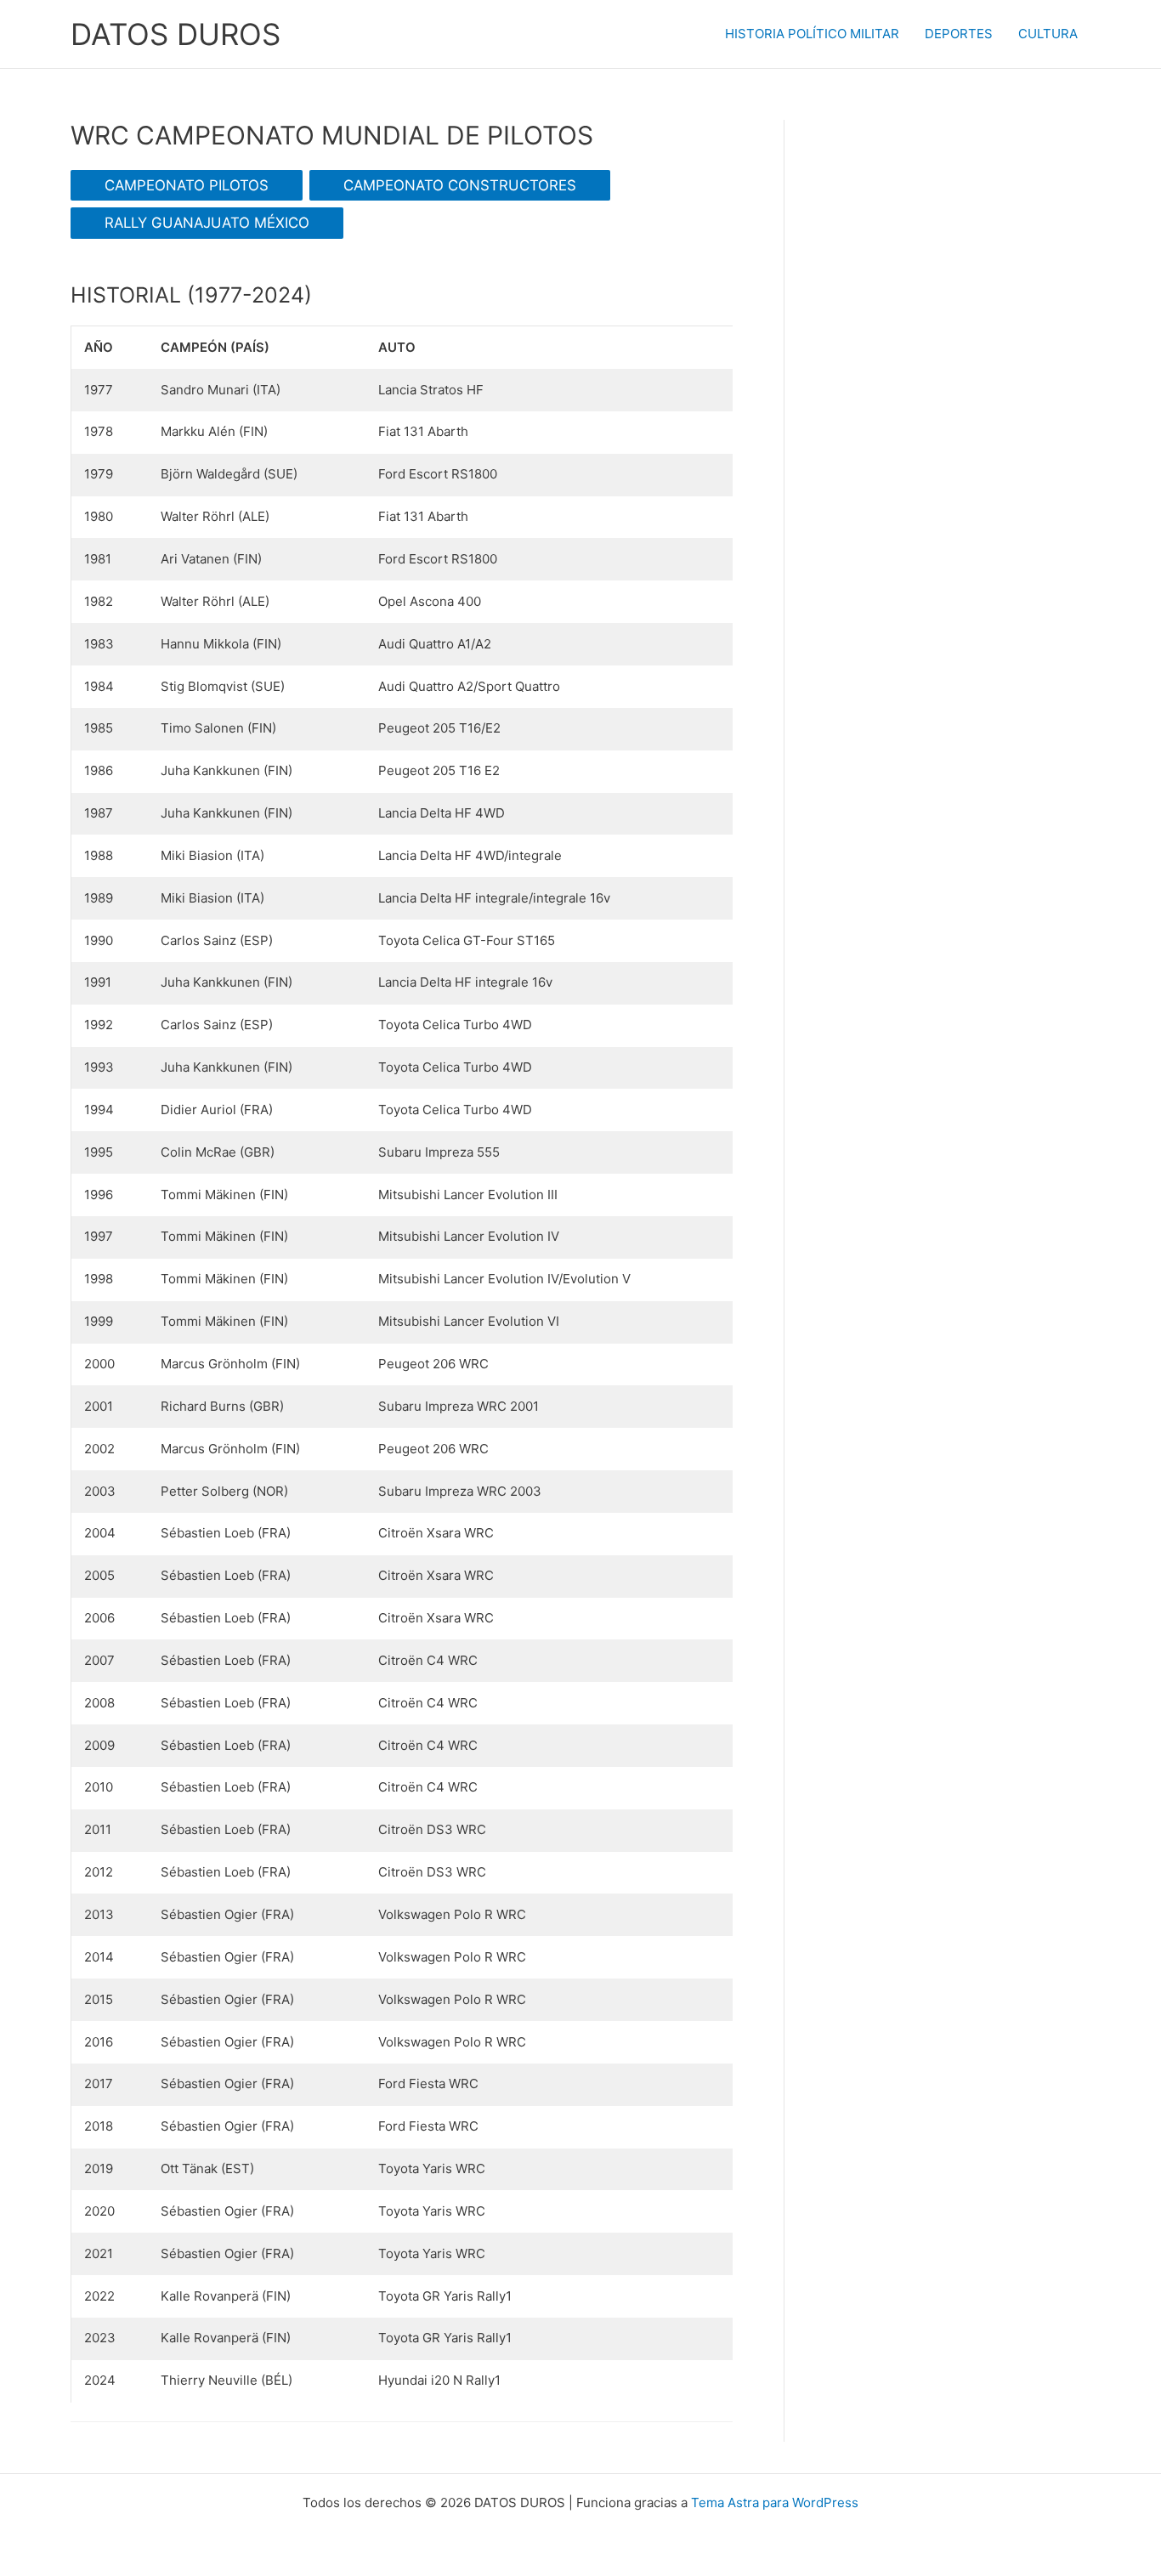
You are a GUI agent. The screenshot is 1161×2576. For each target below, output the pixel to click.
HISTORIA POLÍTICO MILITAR (812, 34)
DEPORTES (959, 34)
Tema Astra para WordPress (775, 2502)
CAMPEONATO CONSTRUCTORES (460, 185)
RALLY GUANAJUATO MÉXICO (207, 223)
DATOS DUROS (176, 34)
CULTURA (1048, 34)
